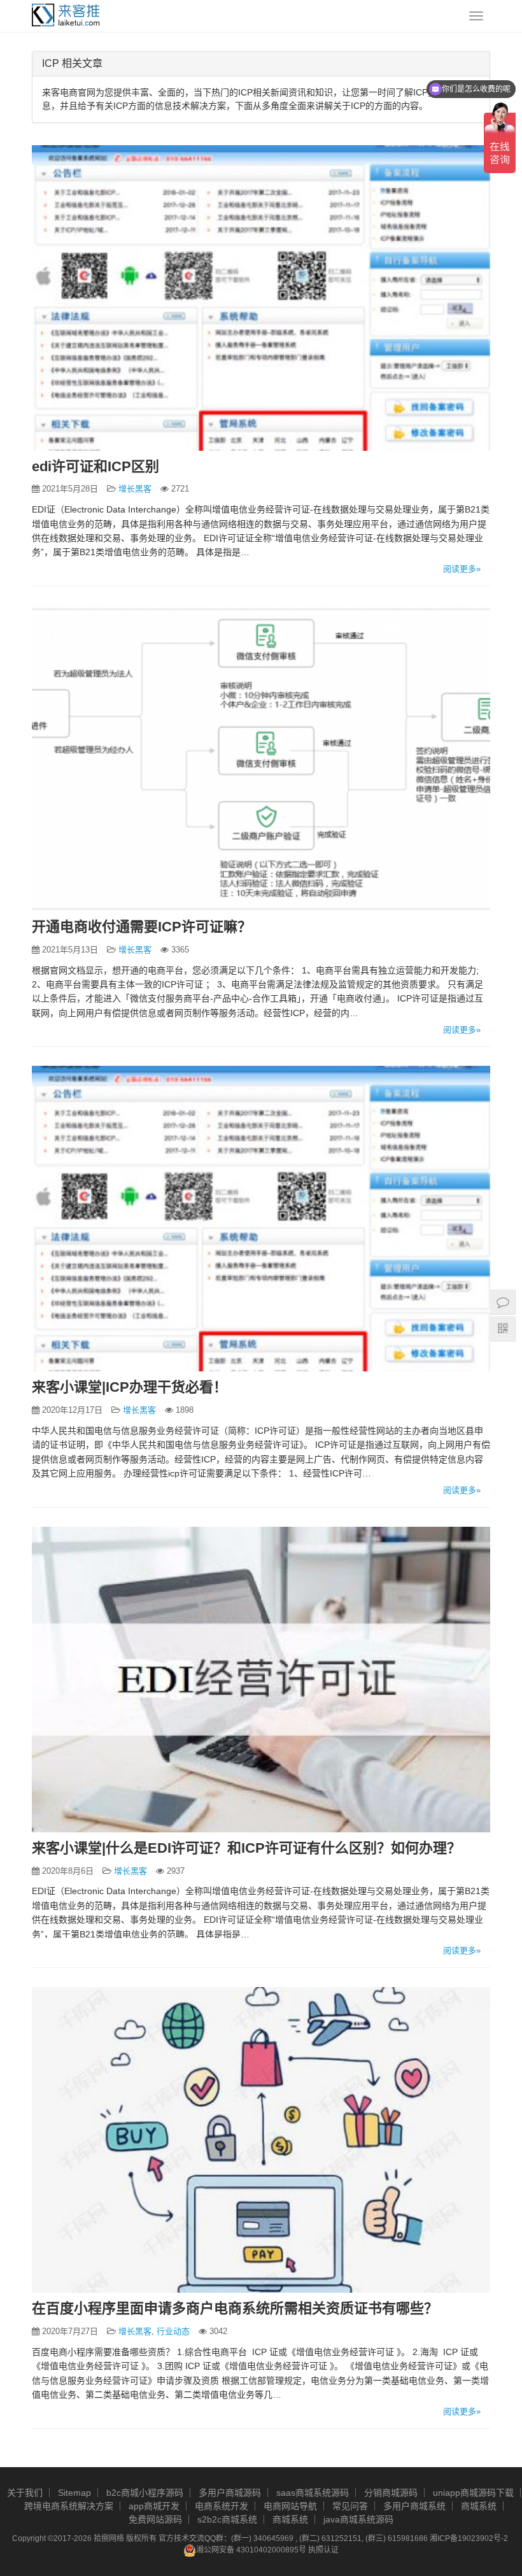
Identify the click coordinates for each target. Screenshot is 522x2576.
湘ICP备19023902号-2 (469, 2538)
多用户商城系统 (414, 2506)
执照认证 (323, 2550)
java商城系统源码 (358, 2519)
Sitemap (74, 2493)
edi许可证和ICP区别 (95, 466)
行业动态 (173, 2331)
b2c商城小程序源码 (145, 2493)
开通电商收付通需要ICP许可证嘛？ (142, 927)
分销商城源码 (391, 2493)
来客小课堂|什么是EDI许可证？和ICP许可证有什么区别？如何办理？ (246, 1848)
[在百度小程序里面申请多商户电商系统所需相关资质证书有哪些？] (261, 2140)
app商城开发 (154, 2506)
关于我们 (25, 2493)
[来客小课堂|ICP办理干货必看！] (261, 1219)
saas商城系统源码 (313, 2493)
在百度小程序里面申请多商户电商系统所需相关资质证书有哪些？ (235, 2308)
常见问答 (350, 2506)
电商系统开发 (222, 2506)
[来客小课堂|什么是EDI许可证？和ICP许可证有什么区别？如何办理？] (261, 1680)
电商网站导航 (290, 2506)
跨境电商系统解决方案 (69, 2506)
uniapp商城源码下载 (473, 2493)
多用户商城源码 (230, 2493)
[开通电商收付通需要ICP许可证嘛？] (261, 758)
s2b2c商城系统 (227, 2519)
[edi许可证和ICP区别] (261, 298)
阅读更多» (462, 569)
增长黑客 (135, 489)
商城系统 (479, 2506)
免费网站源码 (155, 2519)
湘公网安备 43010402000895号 (251, 2550)
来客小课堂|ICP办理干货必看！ (130, 1387)
